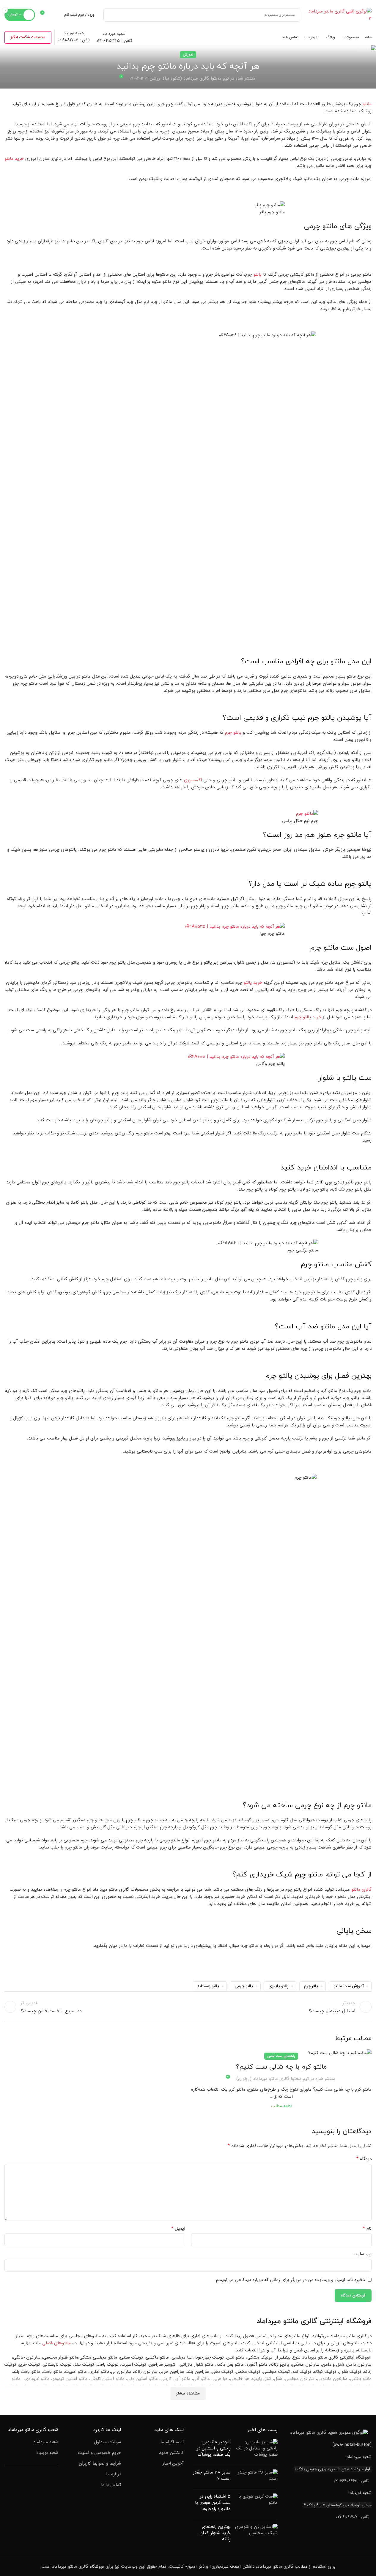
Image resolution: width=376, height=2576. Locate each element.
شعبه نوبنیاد (47, 2453)
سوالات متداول (107, 2442)
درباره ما (114, 2474)
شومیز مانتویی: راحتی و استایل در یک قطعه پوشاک (214, 2448)
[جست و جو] (110, 15)
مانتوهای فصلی (56, 2343)
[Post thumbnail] (256, 2450)
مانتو (367, 104)
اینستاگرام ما (172, 2442)
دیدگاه (364, 2159)
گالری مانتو (361, 1890)
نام (367, 2228)
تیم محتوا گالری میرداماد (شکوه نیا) (196, 78)
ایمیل (178, 2228)
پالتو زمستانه (208, 1986)
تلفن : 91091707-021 (352, 2517)
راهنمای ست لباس (281, 2056)
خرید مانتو (14, 159)
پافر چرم (311, 1986)
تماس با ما (111, 2485)
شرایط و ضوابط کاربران (100, 2464)
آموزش (188, 55)
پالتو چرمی (244, 1986)
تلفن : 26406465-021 (351, 2481)
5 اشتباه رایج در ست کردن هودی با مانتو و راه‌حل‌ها (213, 2503)
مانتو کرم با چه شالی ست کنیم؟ (281, 2067)
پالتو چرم (233, 733)
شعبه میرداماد (46, 2442)
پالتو (258, 274)
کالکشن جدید (171, 2453)
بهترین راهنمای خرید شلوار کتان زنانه (215, 2533)
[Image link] (329, 2433)
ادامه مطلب (281, 2106)
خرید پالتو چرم (308, 1017)
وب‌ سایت (362, 2254)
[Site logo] (339, 15)
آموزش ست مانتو (349, 1986)
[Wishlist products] (56, 15)
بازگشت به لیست (188, 2007)
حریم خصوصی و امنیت (99, 2453)
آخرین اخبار (173, 2464)
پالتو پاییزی (279, 1986)
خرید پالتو (253, 983)
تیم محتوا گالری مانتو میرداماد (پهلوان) (273, 2079)
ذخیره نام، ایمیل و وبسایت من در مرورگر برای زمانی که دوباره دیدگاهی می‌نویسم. (290, 2280)
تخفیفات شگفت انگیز (28, 37)
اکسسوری (193, 780)
